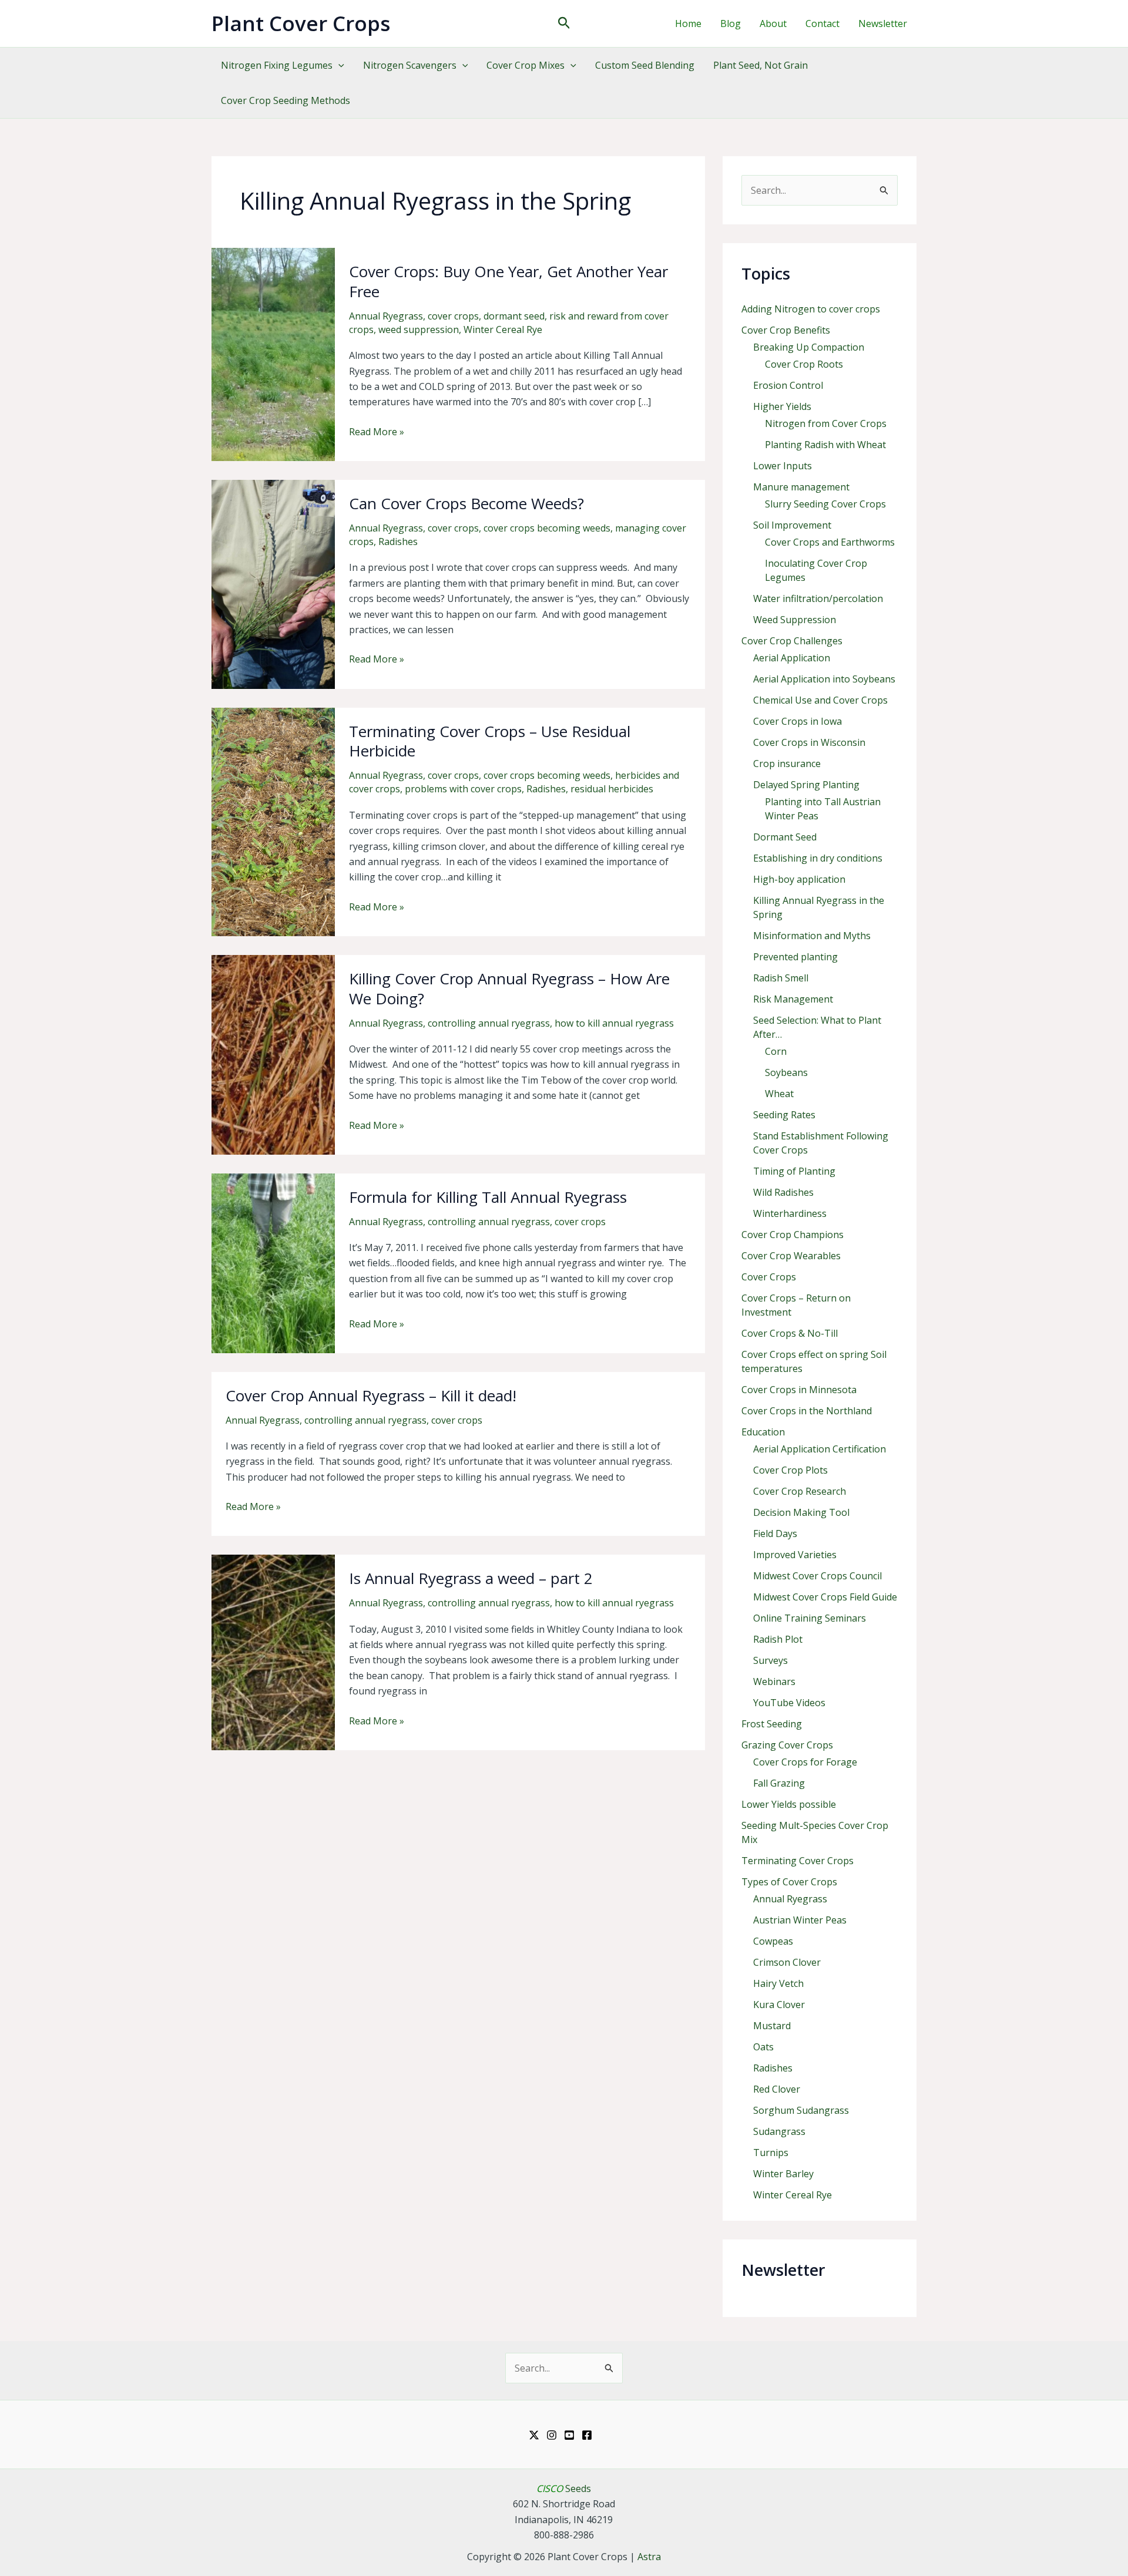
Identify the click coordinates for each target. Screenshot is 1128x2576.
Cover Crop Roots (804, 364)
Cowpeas (773, 1941)
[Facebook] (587, 2435)
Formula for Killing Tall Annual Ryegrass (488, 1197)
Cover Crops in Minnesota (799, 1390)
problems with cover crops (463, 789)
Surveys (771, 1660)
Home (688, 23)
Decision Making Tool (801, 1512)
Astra (649, 2557)
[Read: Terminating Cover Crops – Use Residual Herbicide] (273, 821)
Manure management (801, 487)
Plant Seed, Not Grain (761, 65)
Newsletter (883, 23)
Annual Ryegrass (386, 316)
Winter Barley (783, 2174)
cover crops (453, 316)
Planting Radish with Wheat (825, 445)
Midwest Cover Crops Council (818, 1576)
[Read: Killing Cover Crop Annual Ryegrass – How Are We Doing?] (273, 1054)
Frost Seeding (772, 1724)
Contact (822, 23)
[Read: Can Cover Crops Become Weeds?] (273, 583)
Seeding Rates (784, 1115)
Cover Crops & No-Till (790, 1333)
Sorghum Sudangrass (801, 2110)
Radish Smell (781, 978)
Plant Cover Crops (301, 23)
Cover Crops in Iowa (798, 721)
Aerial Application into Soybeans (824, 679)
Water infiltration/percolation (818, 598)
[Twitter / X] (534, 2435)
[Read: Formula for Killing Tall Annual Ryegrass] (273, 1262)
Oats (763, 2047)
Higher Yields (782, 406)
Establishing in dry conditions (818, 858)
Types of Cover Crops (789, 1882)
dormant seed (514, 316)
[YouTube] (569, 2435)
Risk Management (793, 999)
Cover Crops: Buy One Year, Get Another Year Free (508, 281)
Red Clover (777, 2089)
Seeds (564, 2488)
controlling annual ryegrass (489, 1023)
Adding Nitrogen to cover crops (811, 309)
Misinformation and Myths (812, 936)
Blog (731, 23)
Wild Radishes (783, 1192)
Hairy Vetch (778, 1983)
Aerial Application (792, 658)
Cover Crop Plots (790, 1470)
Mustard (772, 2026)
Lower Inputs (783, 466)
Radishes (398, 542)
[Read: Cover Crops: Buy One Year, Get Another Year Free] (273, 354)
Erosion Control (788, 385)
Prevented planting (795, 957)
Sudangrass (779, 2131)
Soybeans (786, 1072)
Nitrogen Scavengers (410, 65)
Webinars (774, 1682)
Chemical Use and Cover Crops (820, 700)
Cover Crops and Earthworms (830, 542)
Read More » (377, 432)
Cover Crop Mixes (526, 65)
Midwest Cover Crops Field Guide (825, 1597)
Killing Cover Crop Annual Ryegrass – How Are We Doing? (509, 988)
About (773, 23)
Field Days (775, 1534)
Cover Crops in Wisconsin (809, 742)
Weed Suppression (795, 620)
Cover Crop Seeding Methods (286, 100)
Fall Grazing (779, 1783)
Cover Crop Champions (793, 1235)
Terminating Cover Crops (798, 1861)
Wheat (779, 1094)
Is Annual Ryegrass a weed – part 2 (471, 1578)
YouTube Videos (789, 1703)
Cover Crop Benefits (786, 330)
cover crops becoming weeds (547, 528)
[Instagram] (552, 2435)
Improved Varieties (795, 1555)
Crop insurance (787, 764)
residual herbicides (612, 789)
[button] (564, 24)
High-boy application (799, 879)
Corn (776, 1051)
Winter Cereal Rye (503, 329)
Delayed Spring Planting (806, 785)
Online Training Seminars (810, 1618)
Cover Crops (769, 1277)
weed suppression (419, 329)
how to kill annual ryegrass (614, 1023)
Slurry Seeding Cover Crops (825, 504)
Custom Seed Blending (645, 65)
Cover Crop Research (800, 1491)
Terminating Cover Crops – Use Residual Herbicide (490, 741)
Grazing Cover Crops (787, 1745)
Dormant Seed (785, 837)
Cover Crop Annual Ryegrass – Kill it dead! (371, 1395)
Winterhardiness (790, 1213)
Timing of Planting (794, 1171)
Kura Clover (779, 2005)
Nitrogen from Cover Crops (826, 423)
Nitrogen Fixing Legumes (277, 65)
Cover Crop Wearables (791, 1256)
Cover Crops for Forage (805, 1762)
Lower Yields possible (789, 1804)
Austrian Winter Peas (800, 1920)
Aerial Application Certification (820, 1449)
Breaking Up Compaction (809, 347)
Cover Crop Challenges (792, 641)
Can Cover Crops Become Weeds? (466, 503)
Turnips (771, 2153)
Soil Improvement (792, 525)
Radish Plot (778, 1639)
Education (763, 1432)
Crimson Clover (787, 1962)
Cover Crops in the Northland (807, 1411)
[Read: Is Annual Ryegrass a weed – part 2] (273, 1652)
